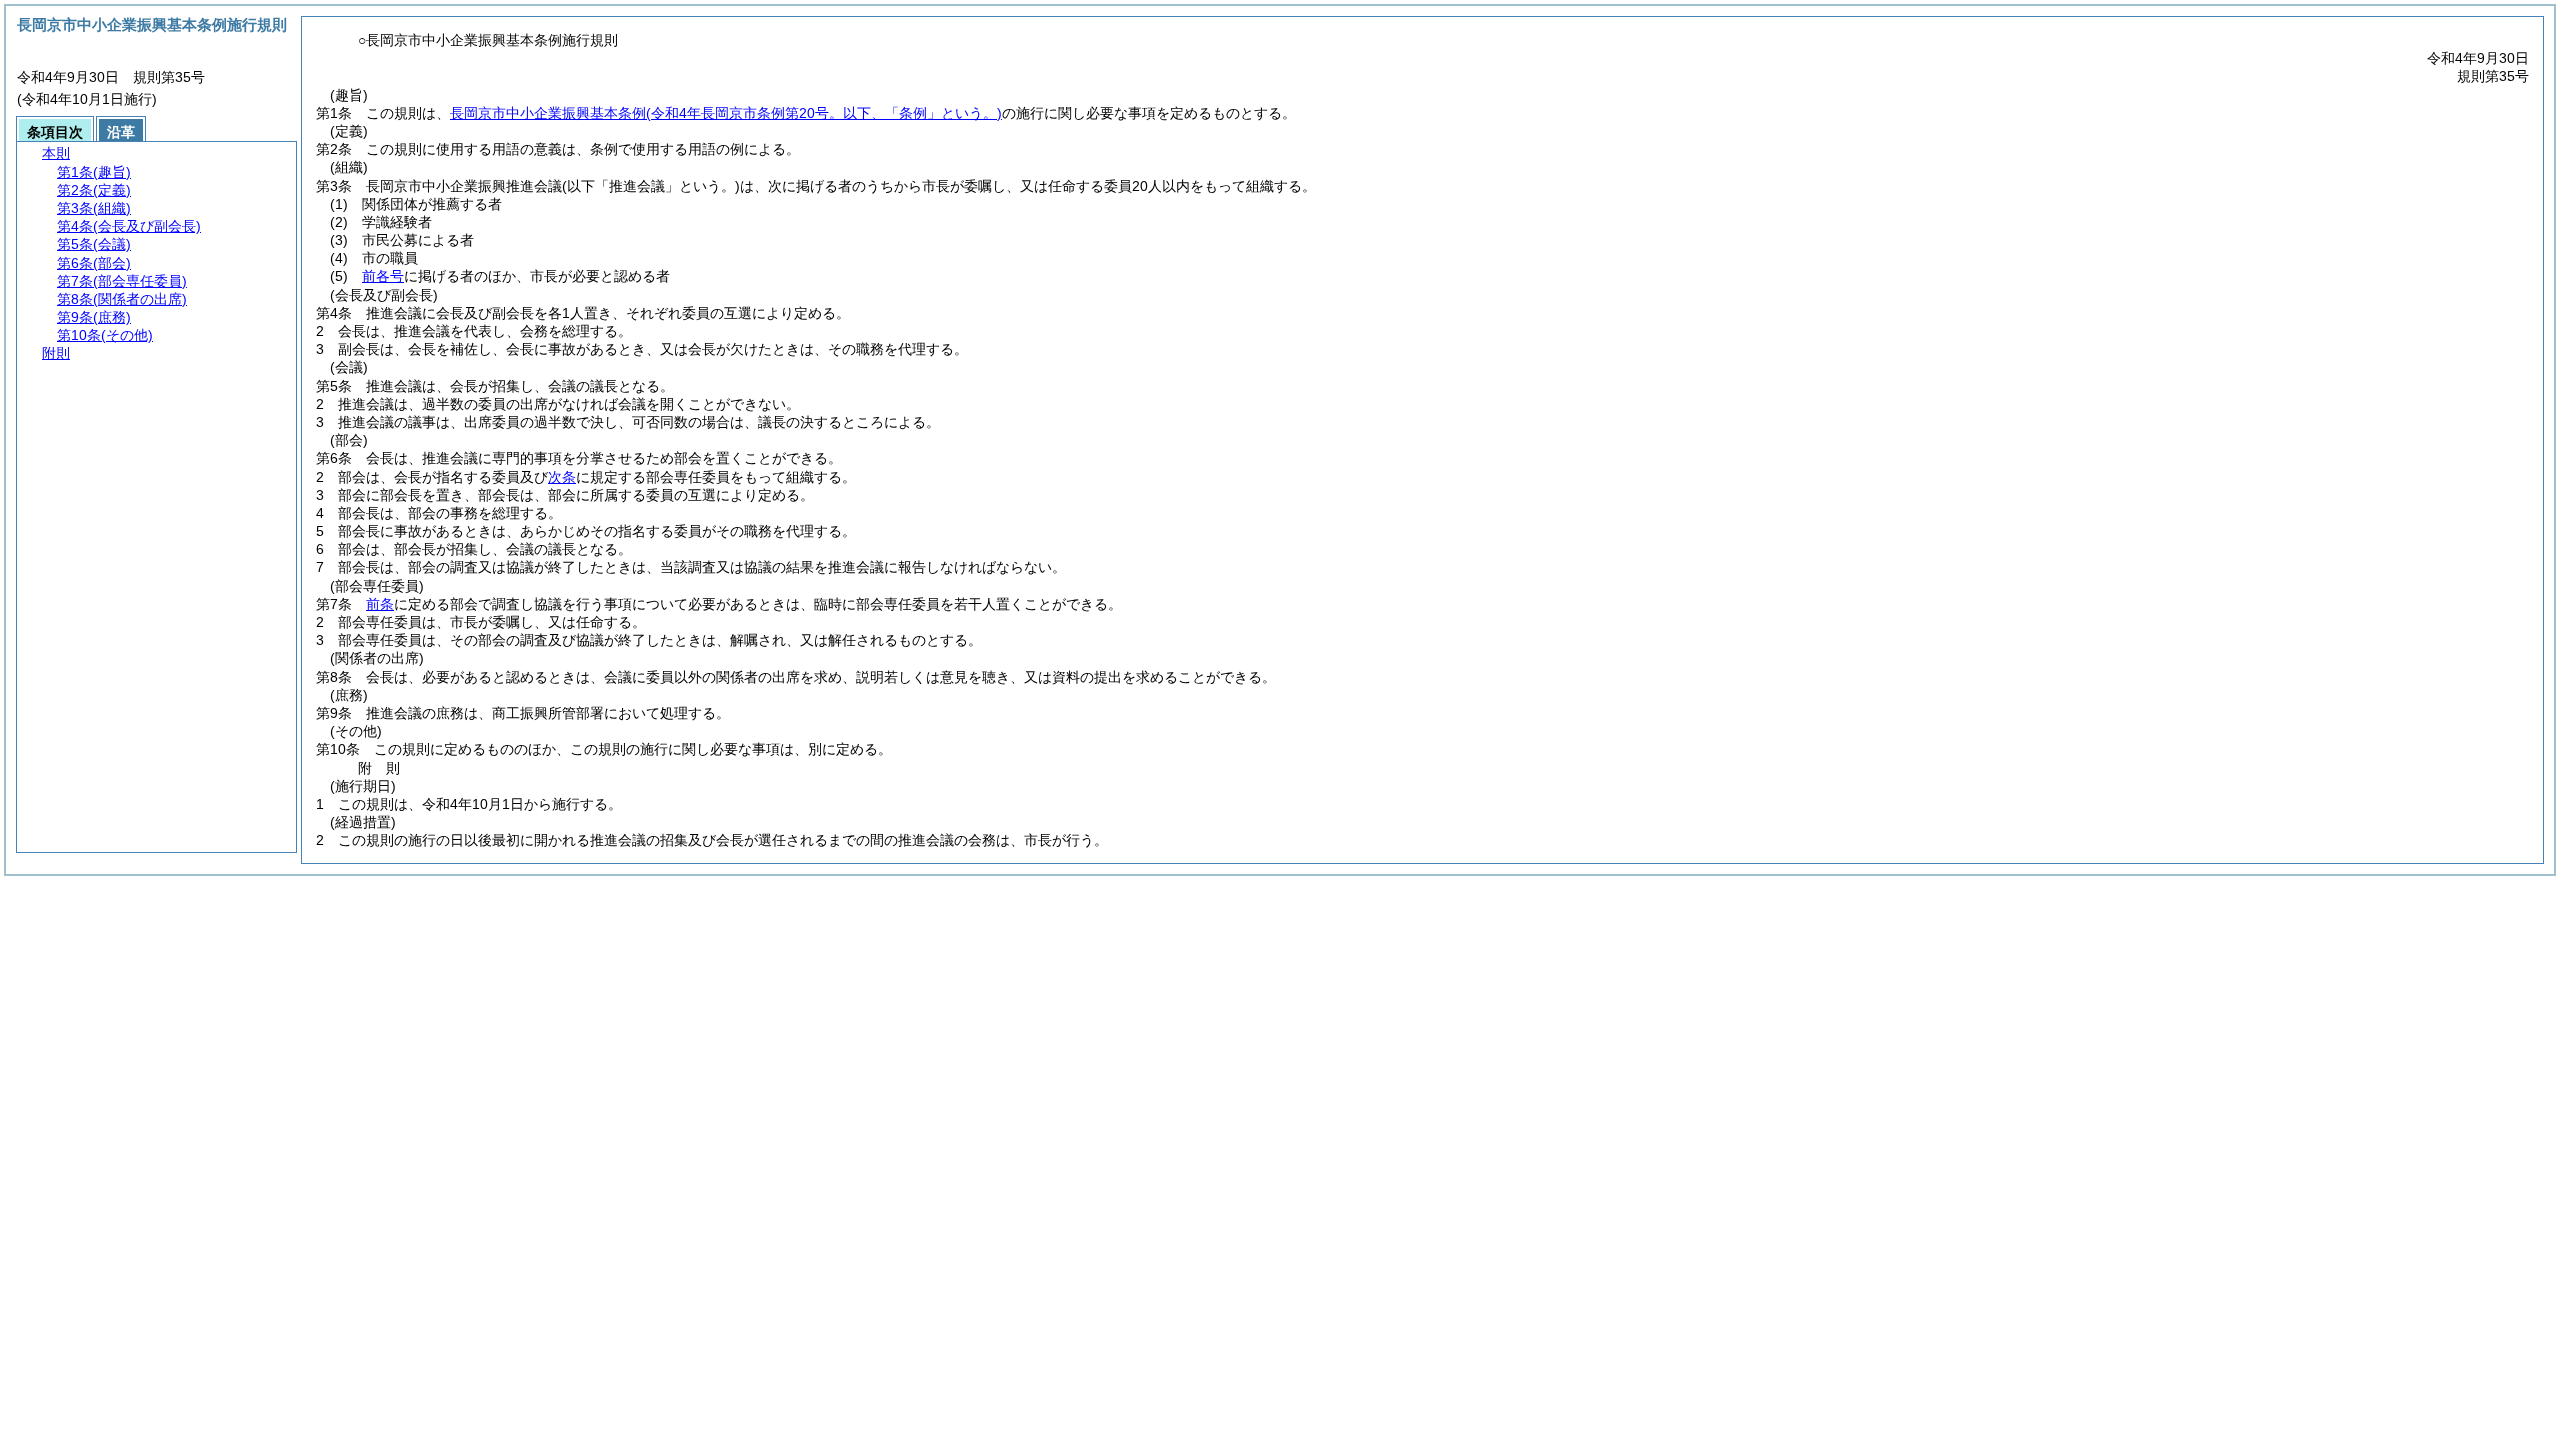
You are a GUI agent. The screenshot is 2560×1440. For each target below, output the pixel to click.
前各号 (383, 276)
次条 (562, 477)
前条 (380, 604)
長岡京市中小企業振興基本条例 (726, 113)
